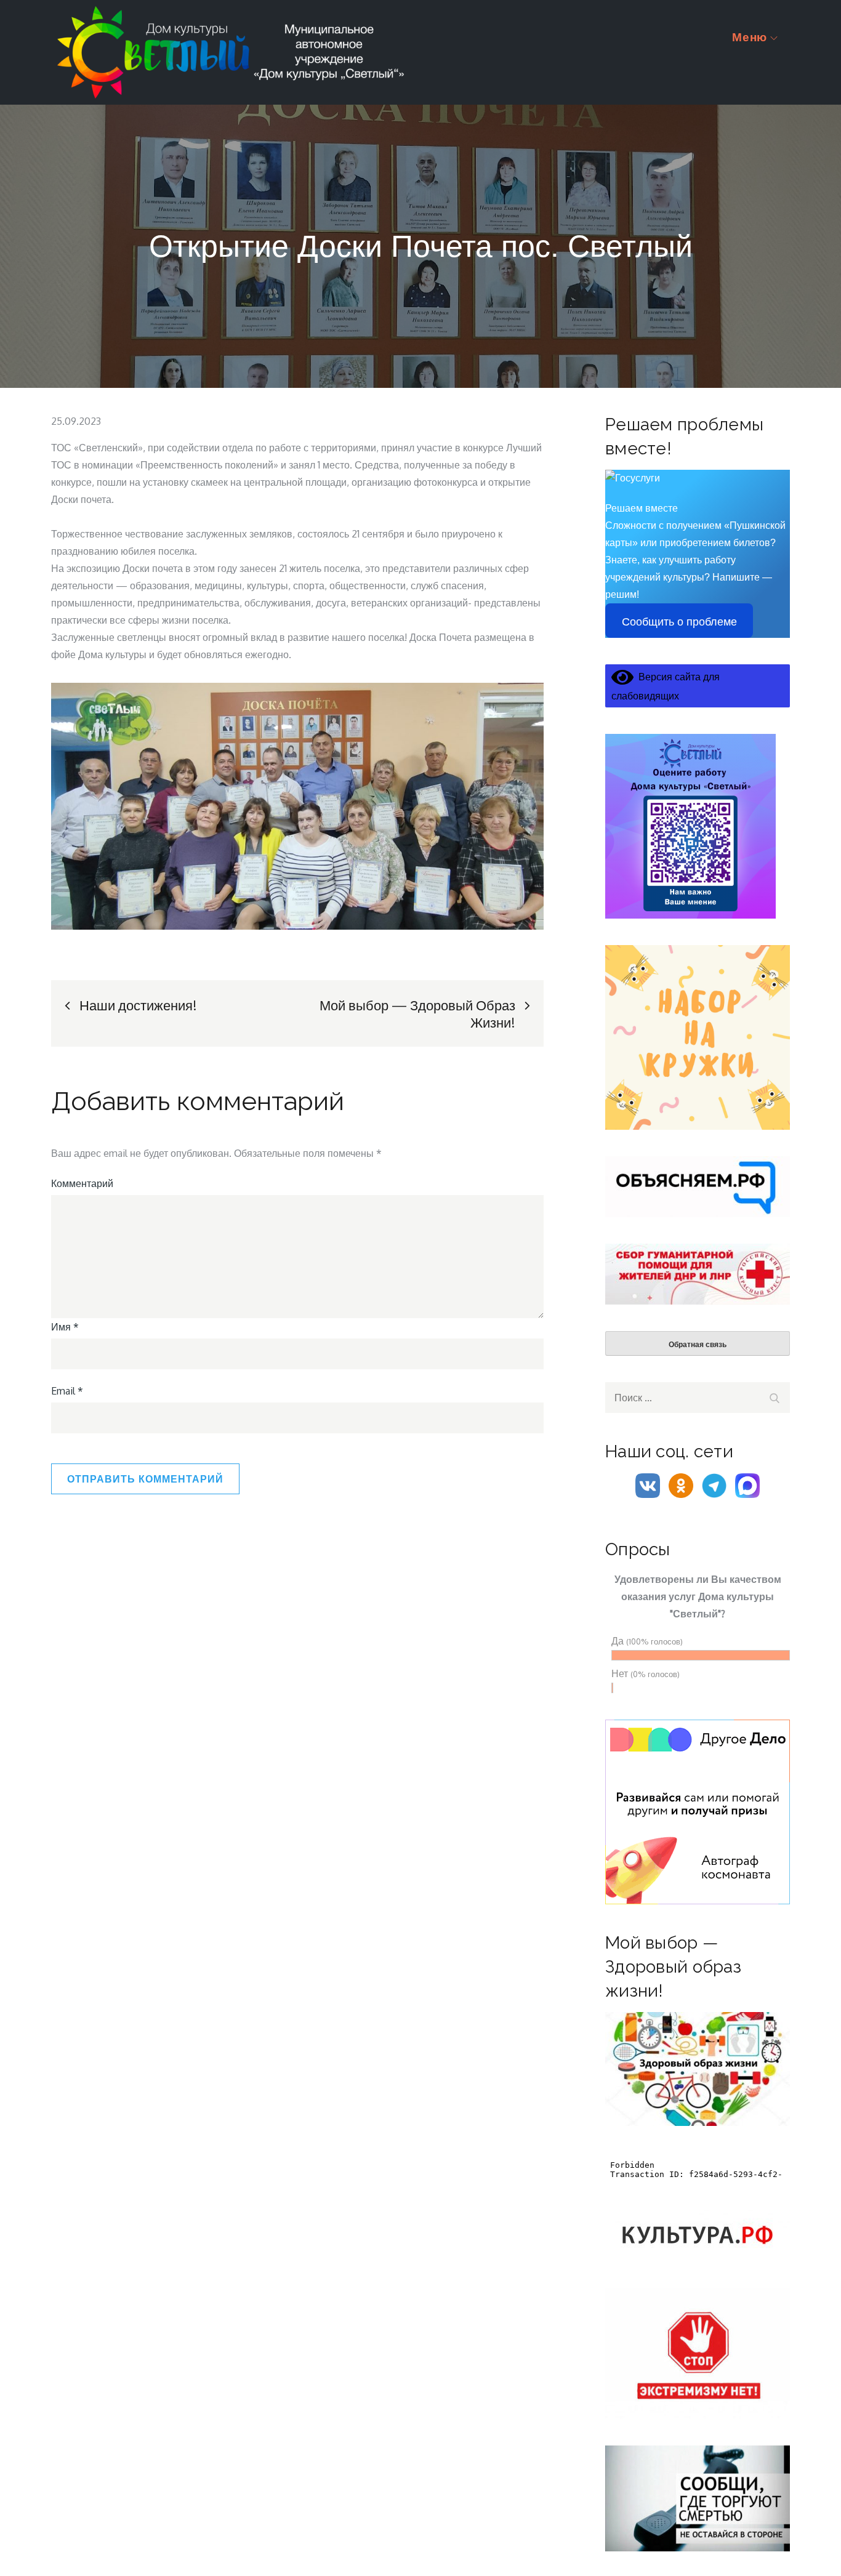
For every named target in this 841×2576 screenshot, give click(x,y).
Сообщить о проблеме (679, 622)
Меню (750, 37)
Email (67, 1391)
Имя (65, 1327)
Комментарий (82, 1183)
